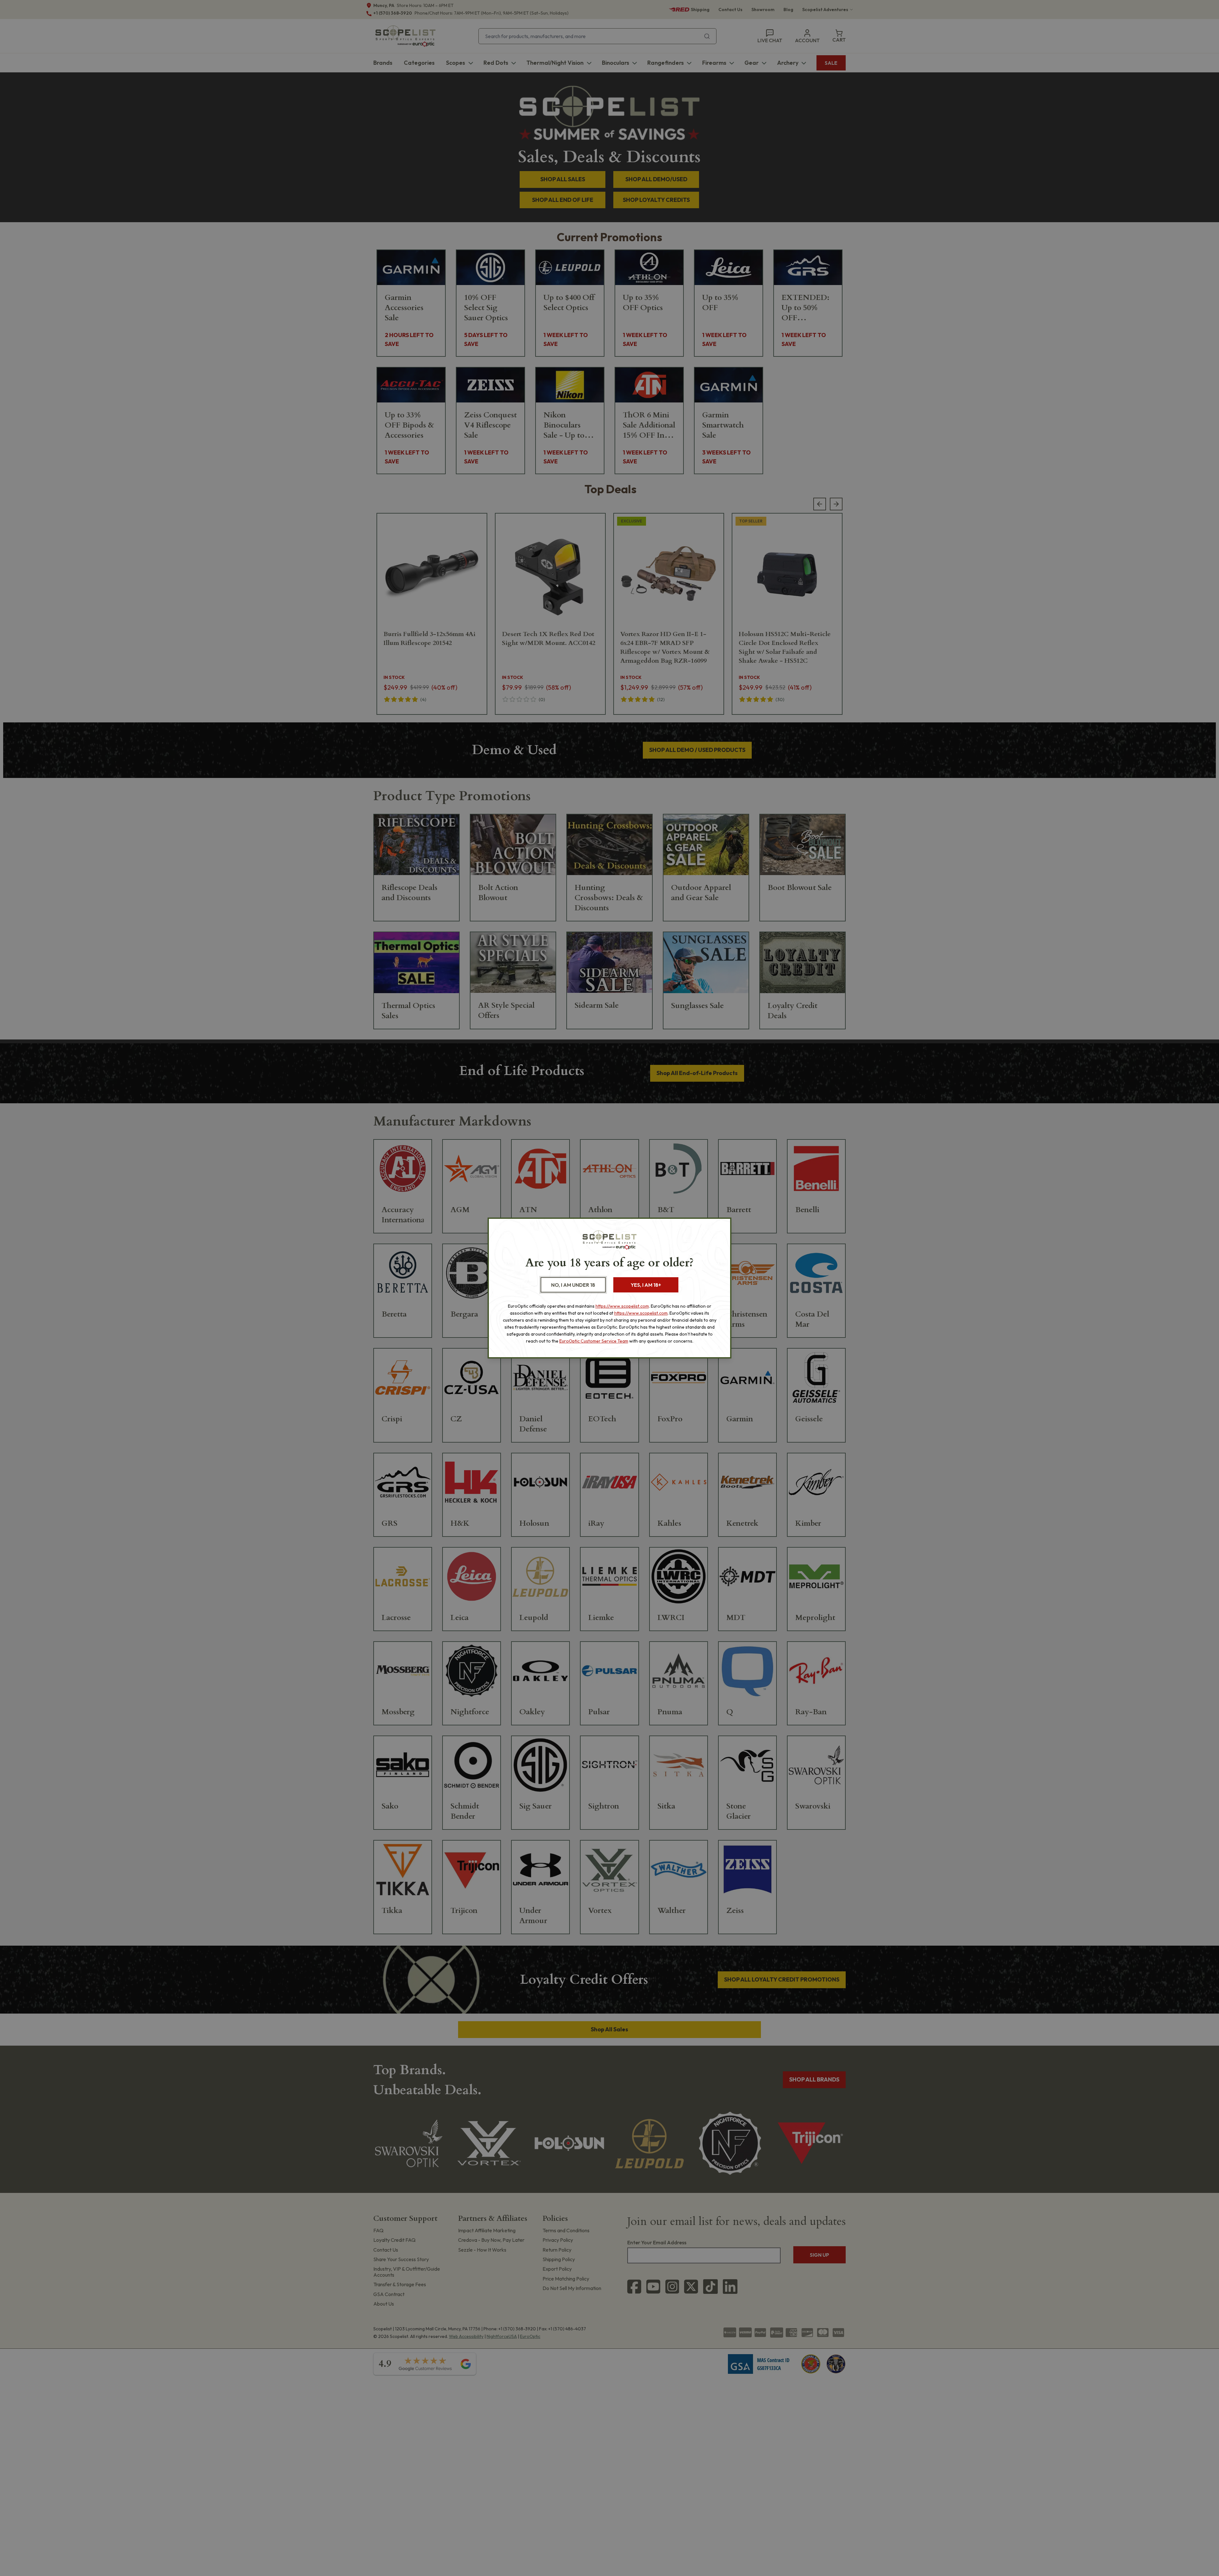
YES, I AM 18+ (646, 1285)
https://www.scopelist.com (622, 1306)
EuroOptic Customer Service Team (594, 1341)
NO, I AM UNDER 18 (573, 1285)
